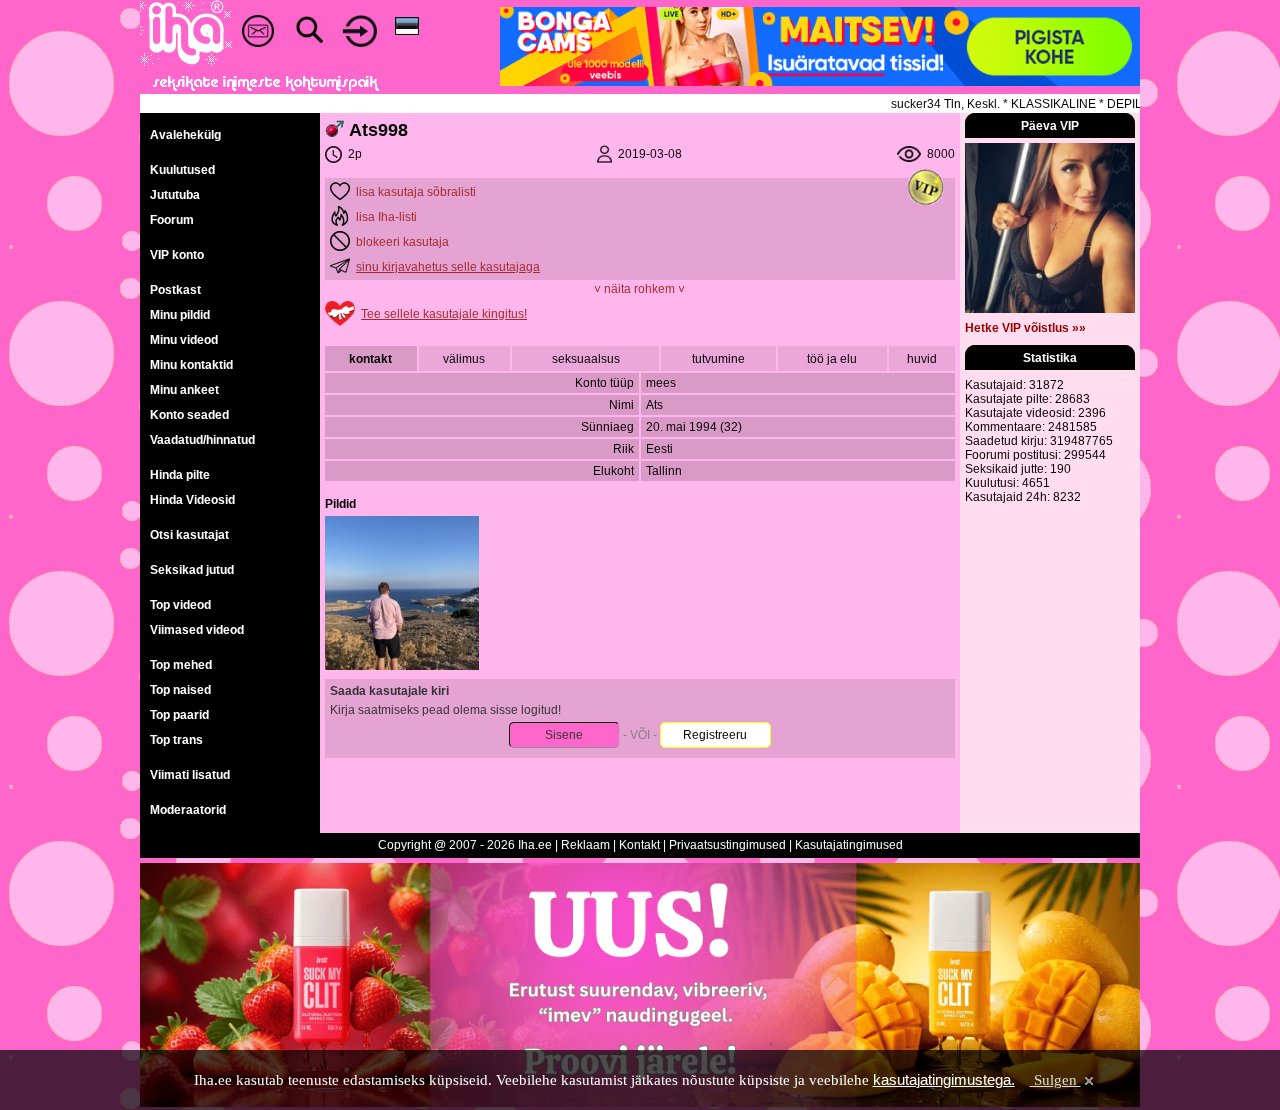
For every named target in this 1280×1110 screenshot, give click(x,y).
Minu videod (184, 340)
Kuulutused (182, 170)
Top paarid (179, 715)
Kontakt (639, 845)
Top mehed (181, 665)
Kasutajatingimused (849, 845)
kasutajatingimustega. (944, 1079)
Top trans (176, 740)
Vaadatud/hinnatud (202, 440)
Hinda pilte (180, 475)
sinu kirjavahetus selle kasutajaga (448, 267)
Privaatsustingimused (727, 845)
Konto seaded (189, 415)
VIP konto (177, 255)
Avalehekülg (185, 135)
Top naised (180, 690)
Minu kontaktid (191, 365)
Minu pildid (180, 315)
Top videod (180, 605)
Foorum (172, 220)
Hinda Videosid (192, 500)
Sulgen (1055, 1080)
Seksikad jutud (192, 570)
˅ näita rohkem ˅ (639, 289)
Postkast (175, 290)
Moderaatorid (188, 810)
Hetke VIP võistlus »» (1025, 328)
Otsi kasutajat (189, 535)
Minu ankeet (184, 390)
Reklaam (585, 845)
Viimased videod (197, 630)
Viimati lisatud (190, 775)
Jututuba (175, 195)
